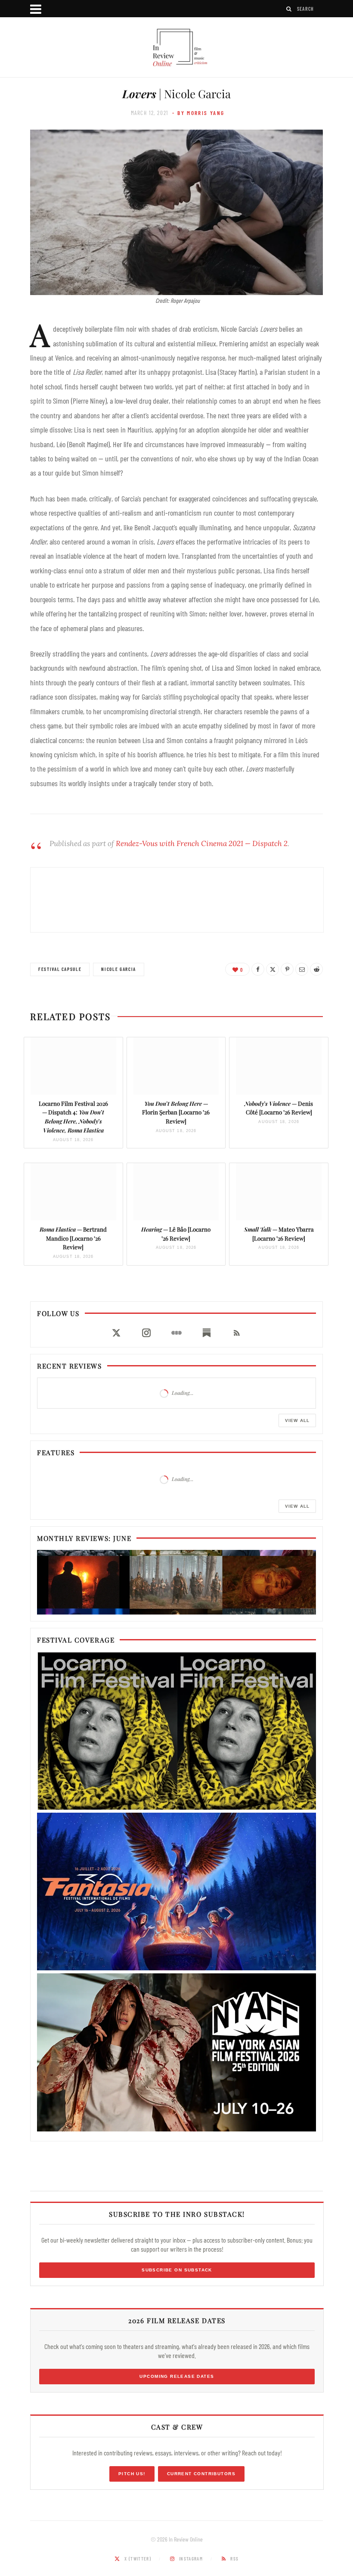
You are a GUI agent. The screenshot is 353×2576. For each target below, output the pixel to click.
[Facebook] (258, 969)
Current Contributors (201, 2474)
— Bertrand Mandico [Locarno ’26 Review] (73, 1238)
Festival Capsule (60, 969)
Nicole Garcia (118, 969)
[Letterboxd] (176, 1333)
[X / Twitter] (116, 1333)
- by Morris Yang (198, 113)
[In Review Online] (176, 48)
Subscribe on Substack (177, 2270)
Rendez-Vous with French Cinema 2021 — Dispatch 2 (202, 843)
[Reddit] (316, 969)
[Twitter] (272, 969)
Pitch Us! (132, 2474)
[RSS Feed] (237, 1333)
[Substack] (207, 1333)
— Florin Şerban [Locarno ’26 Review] (176, 1112)
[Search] (289, 9)
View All (297, 1420)
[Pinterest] (287, 969)
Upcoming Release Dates (177, 2376)
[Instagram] (146, 1333)
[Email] (302, 969)
